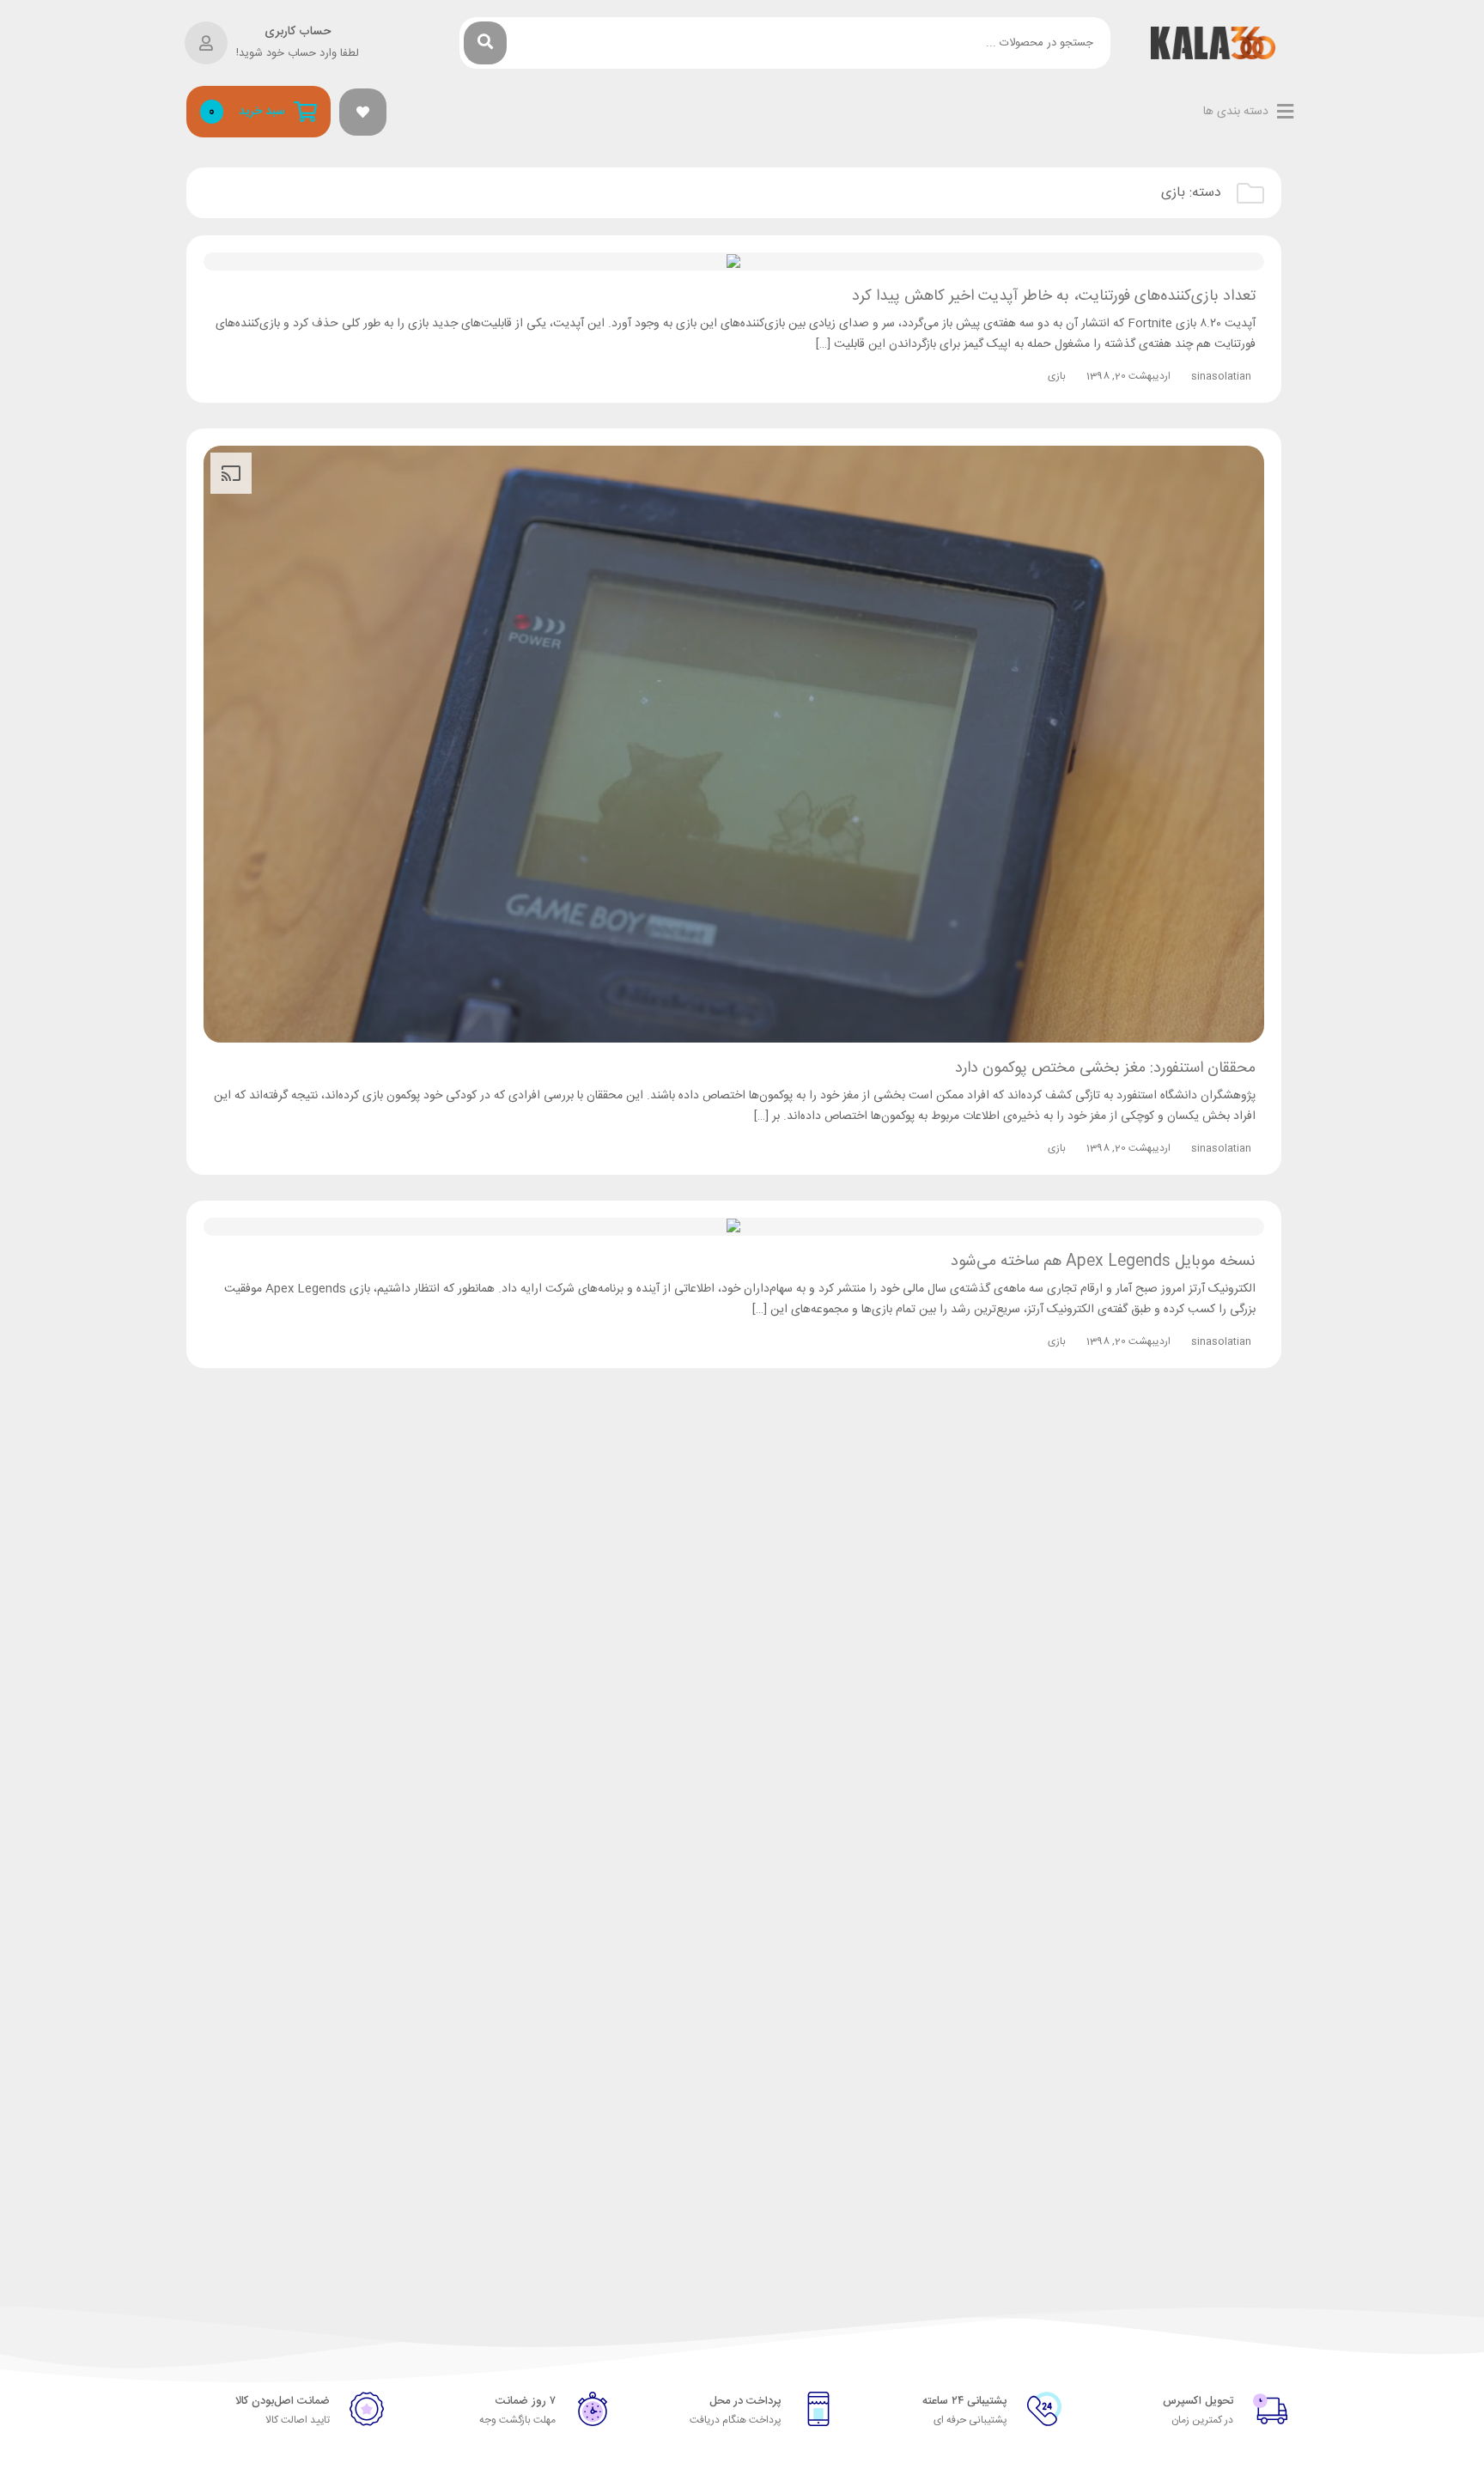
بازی (1057, 376)
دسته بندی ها (1236, 112)
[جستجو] (485, 43)
